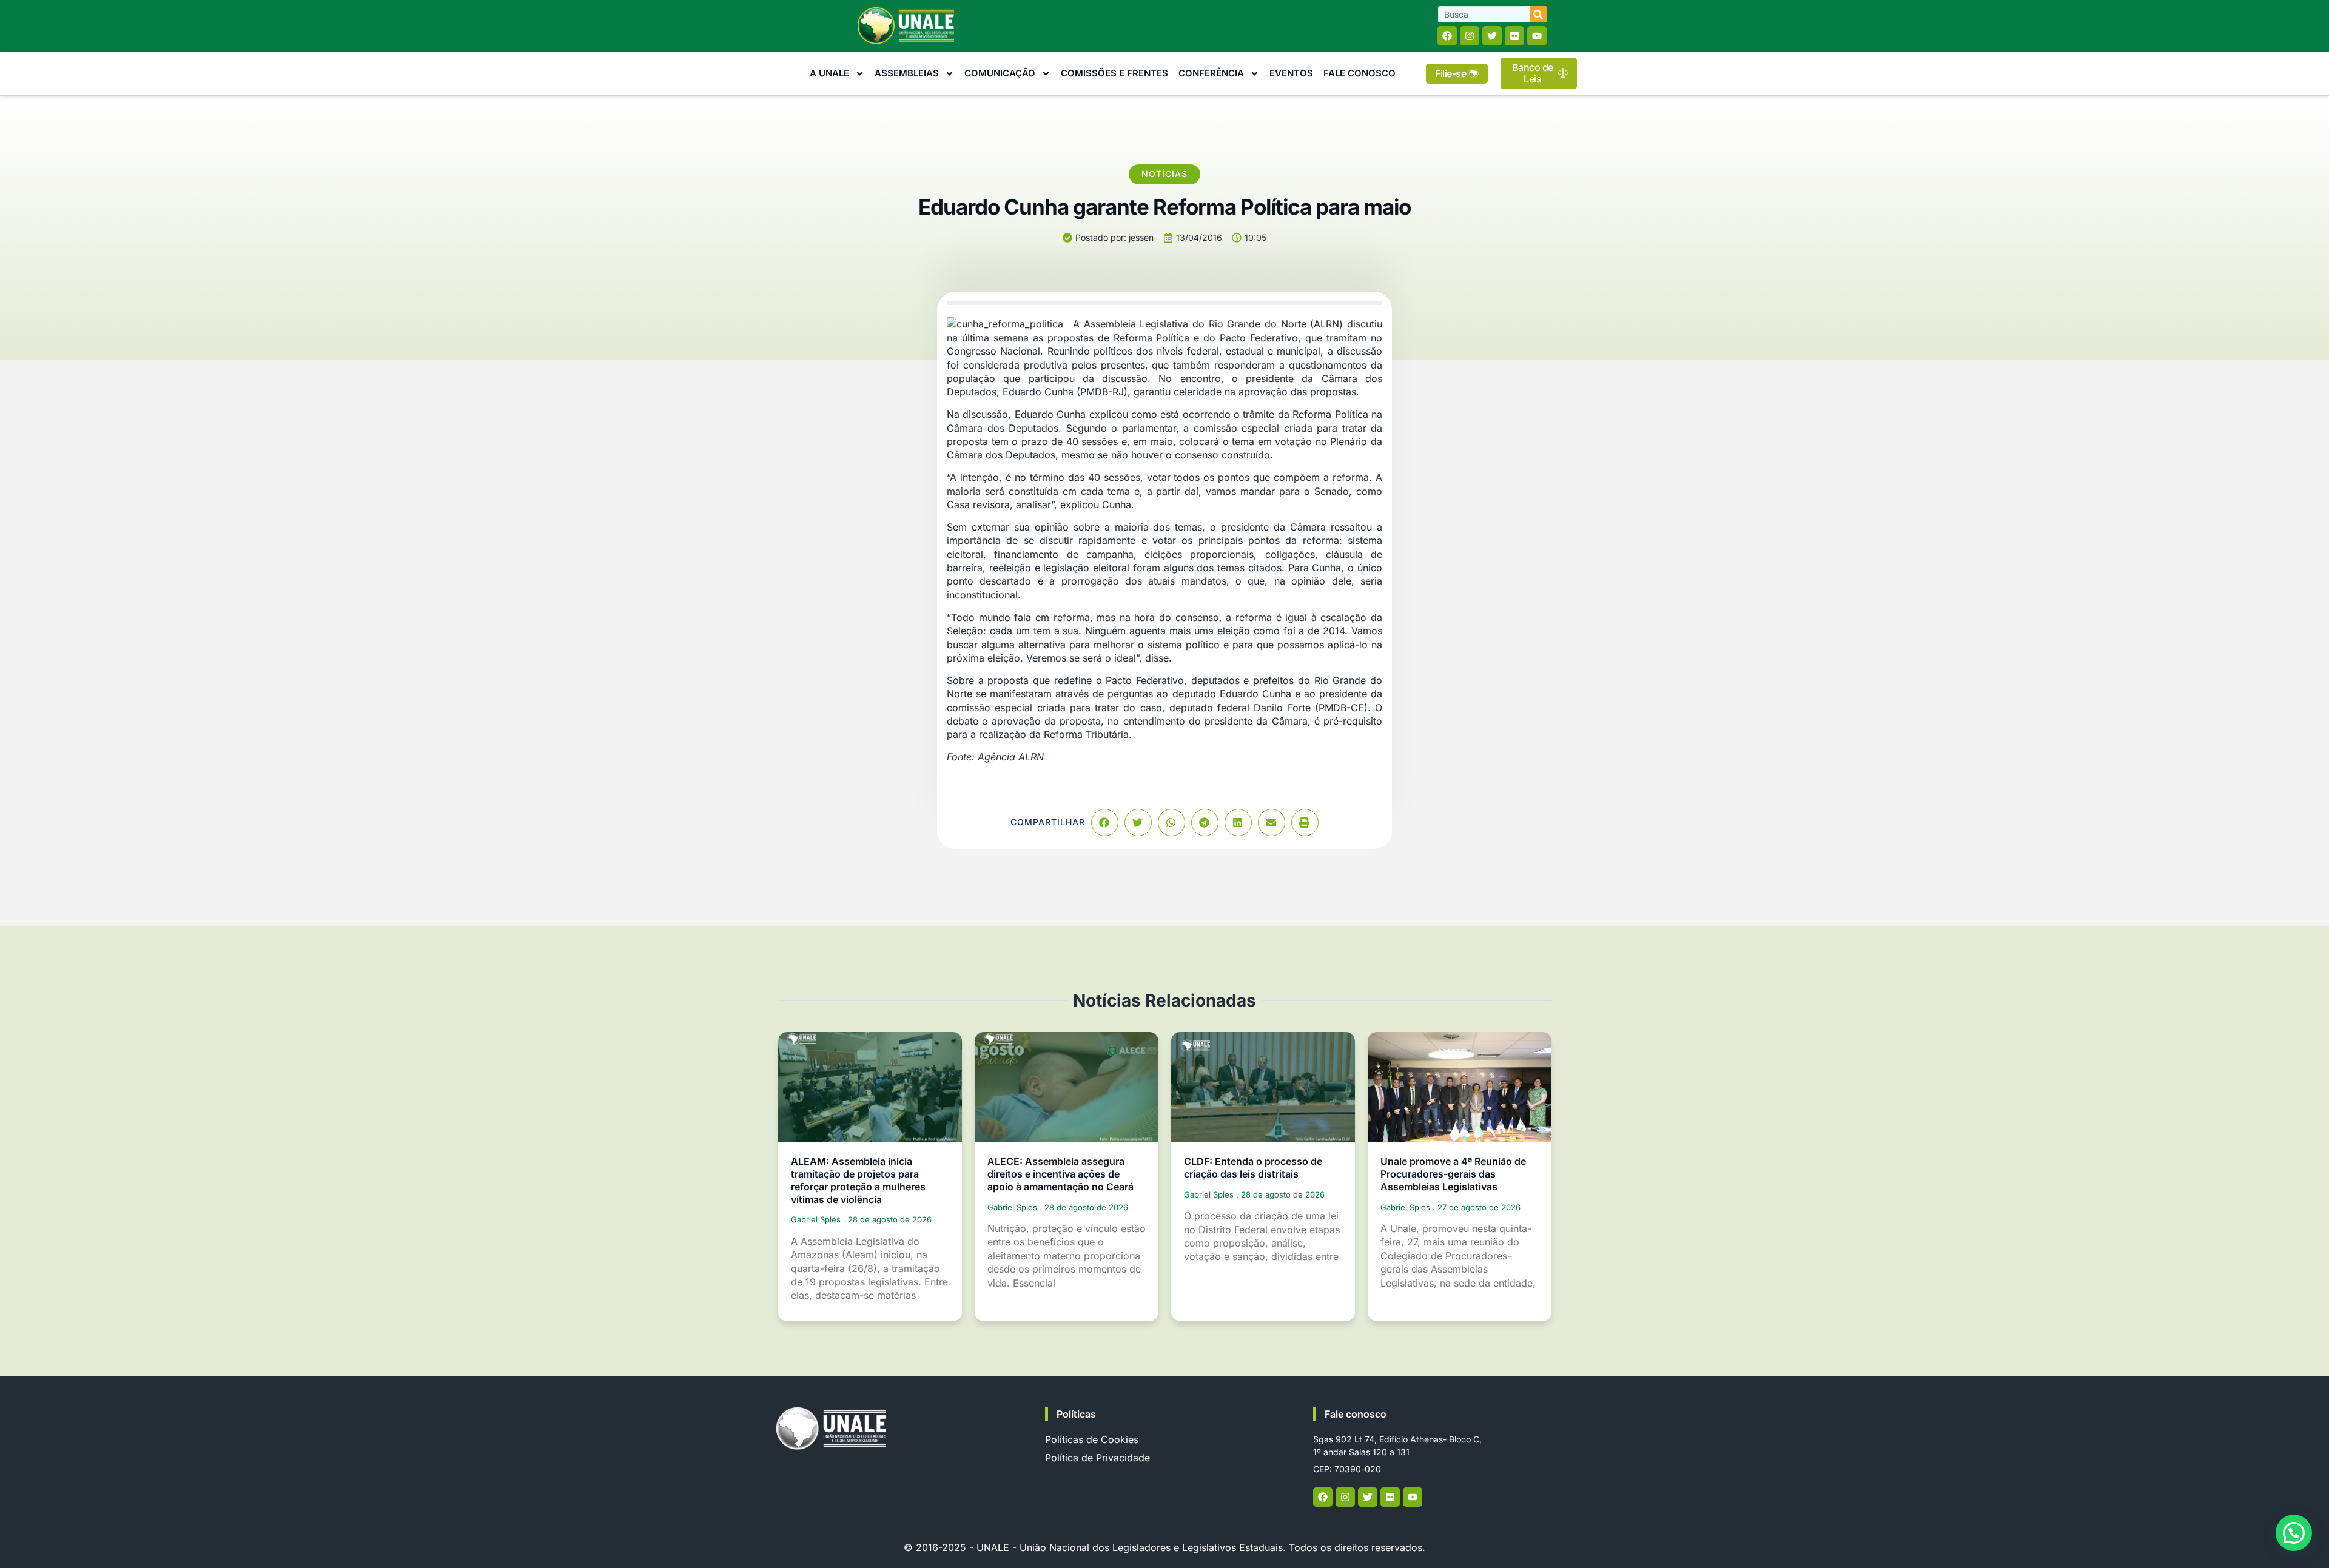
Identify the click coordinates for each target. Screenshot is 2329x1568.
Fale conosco (1356, 1414)
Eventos (1291, 73)
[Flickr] (1514, 36)
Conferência (1211, 73)
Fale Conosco (1359, 73)
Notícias (1164, 174)
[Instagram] (1470, 36)
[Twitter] (1492, 36)
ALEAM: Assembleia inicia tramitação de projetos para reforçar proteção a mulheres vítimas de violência (858, 1180)
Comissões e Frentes (1114, 73)
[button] (1105, 823)
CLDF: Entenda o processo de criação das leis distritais (1253, 1168)
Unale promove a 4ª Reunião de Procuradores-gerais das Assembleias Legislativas (1453, 1174)
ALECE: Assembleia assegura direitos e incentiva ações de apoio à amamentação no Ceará (1060, 1174)
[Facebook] (1447, 36)
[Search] (1538, 14)
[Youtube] (1537, 36)
